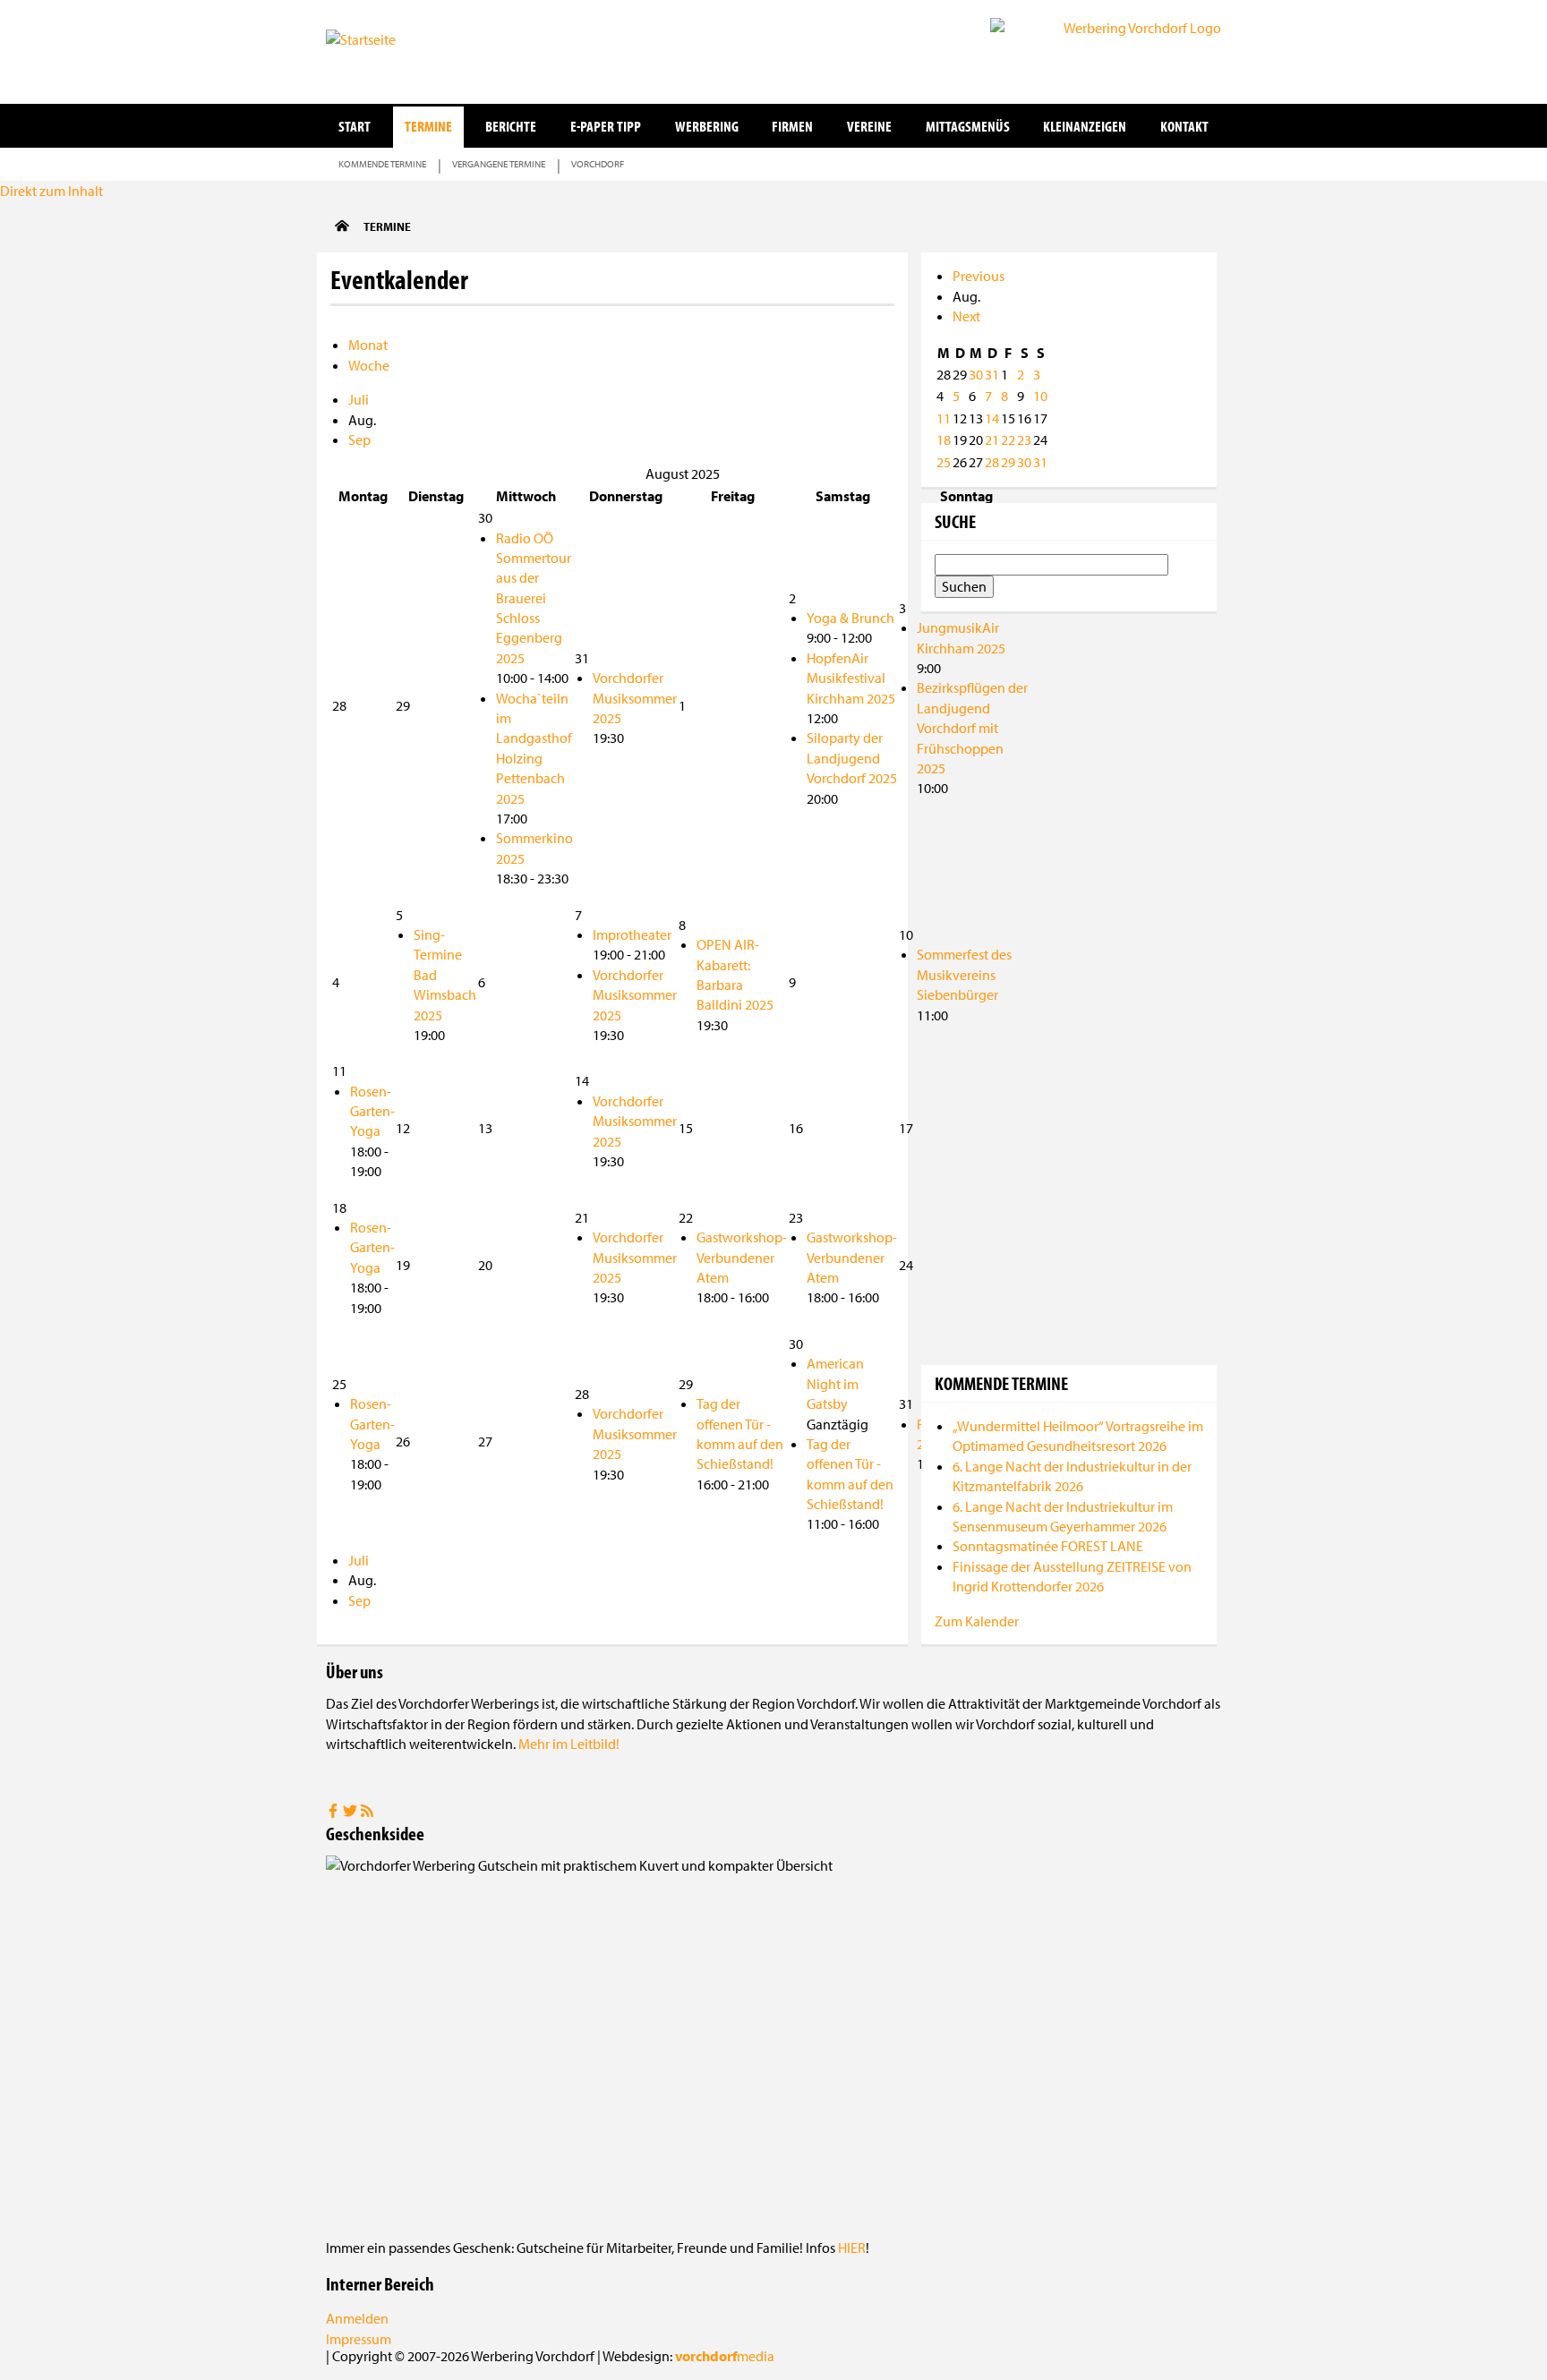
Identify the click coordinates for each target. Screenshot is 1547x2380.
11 (944, 418)
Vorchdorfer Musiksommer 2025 (635, 698)
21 (992, 439)
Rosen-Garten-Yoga (372, 1111)
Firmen (792, 126)
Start (355, 126)
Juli (359, 399)
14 (992, 418)
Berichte (511, 126)
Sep (359, 439)
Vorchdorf (598, 164)
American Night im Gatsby (835, 1383)
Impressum (359, 2339)
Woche (369, 365)
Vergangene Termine (499, 164)
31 (992, 374)
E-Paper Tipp (606, 126)
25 (944, 462)
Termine (428, 126)
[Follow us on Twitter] (351, 1813)
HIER (852, 2248)
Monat (368, 345)
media (725, 2356)
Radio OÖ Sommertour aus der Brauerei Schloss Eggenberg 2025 (534, 598)
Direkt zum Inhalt (51, 191)
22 (1008, 439)
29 (1008, 462)
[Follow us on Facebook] (334, 1813)
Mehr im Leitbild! (569, 1744)
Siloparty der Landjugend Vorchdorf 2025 (852, 758)
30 (976, 374)
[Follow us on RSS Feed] (367, 1813)
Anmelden (357, 2318)
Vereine (869, 126)
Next (966, 316)
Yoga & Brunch (850, 618)
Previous (979, 276)
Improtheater (632, 934)
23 (1024, 439)
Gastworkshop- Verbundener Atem (742, 1257)
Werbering (707, 126)
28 (992, 462)
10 (1040, 396)
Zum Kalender (977, 1621)
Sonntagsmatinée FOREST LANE (1048, 1546)
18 (944, 439)
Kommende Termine (382, 164)
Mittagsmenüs (968, 126)
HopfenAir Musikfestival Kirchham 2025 (851, 678)
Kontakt (1184, 126)
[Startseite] (415, 50)
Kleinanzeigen (1085, 126)
